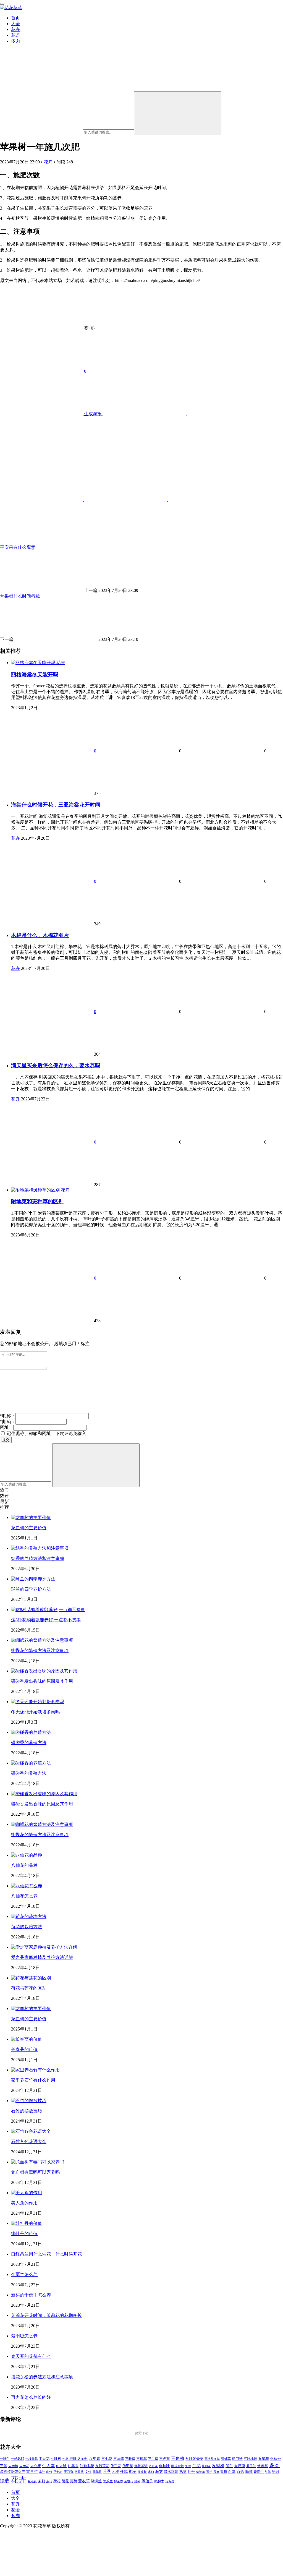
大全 (15, 24)
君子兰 (251, 2466)
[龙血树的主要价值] (31, 1517)
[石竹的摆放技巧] (29, 2101)
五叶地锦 (250, 2459)
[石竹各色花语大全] (31, 2131)
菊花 (65, 2481)
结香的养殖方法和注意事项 (38, 1558)
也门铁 (237, 2459)
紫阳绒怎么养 (24, 2336)
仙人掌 (49, 2466)
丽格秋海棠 (212, 2459)
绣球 (276, 2472)
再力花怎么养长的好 (31, 2397)
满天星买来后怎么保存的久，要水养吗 (56, 1065)
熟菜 (183, 2472)
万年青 (95, 2459)
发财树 (218, 2466)
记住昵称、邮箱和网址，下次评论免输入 (46, 1433)
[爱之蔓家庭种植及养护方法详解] (44, 1947)
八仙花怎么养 (24, 1896)
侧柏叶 (164, 2466)
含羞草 (263, 2466)
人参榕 (13, 2466)
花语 (15, 35)
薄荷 (74, 2481)
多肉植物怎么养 (13, 2472)
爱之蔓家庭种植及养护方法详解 (42, 1957)
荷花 (57, 2481)
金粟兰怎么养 (24, 2274)
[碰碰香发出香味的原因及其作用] (44, 1671)
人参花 (24, 2466)
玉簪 (216, 2472)
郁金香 (118, 2481)
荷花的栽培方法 (27, 1927)
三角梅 (178, 2458)
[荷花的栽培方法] (29, 1916)
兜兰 (188, 2466)
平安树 (58, 2472)
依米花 (153, 2466)
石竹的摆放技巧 (27, 2111)
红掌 (268, 2472)
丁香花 (44, 2459)
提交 (6, 1440)
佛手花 (116, 2466)
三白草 (153, 2459)
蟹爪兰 (108, 2481)
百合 (240, 2471)
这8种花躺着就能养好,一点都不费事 (46, 1620)
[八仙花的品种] (27, 1855)
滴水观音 (171, 2472)
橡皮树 (142, 2472)
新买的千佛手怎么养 (31, 2295)
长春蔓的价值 (24, 2049)
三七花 (107, 2459)
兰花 (196, 2466)
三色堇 (165, 2459)
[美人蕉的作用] (27, 2193)
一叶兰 (5, 2459)
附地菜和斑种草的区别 (37, 1201)
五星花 (264, 2459)
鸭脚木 (159, 2481)
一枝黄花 (32, 2459)
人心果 (36, 2466)
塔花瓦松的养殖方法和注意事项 (42, 2377)
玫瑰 (224, 2472)
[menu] (2, 4)
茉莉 (41, 2481)
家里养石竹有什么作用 (33, 2080)
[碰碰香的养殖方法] (31, 1732)
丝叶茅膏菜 (194, 2459)
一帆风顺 (18, 2459)
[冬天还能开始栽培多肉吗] (38, 1702)
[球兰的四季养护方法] (33, 1579)
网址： (7, 1427)
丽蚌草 (226, 2459)
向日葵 (240, 2466)
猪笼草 (201, 2472)
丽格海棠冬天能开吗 (35, 674)
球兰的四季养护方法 (31, 1589)
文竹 (88, 2472)
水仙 (151, 2472)
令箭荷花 (102, 2466)
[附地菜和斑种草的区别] (36, 1190)
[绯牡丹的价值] (27, 2223)
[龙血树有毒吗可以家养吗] (38, 2162)
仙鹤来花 (87, 2466)
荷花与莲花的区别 (29, 1988)
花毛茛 (32, 2481)
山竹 (49, 2472)
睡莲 (249, 2472)
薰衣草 (84, 2481)
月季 (107, 2471)
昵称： (8, 1416)
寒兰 (42, 2472)
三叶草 (130, 2459)
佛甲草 (128, 2466)
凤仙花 (206, 2466)
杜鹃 (124, 2471)
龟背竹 (170, 2481)
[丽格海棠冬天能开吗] (34, 663)
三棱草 (142, 2459)
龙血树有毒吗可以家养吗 (35, 2172)
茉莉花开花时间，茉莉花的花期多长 (46, 2315)
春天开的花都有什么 (31, 2356)
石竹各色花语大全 (29, 2142)
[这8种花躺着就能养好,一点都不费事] (48, 1610)
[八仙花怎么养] (27, 1886)
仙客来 (73, 2466)
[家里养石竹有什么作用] (35, 2070)
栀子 (133, 2471)
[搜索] (178, 113)
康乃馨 (69, 2472)
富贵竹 (32, 2471)
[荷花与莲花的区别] (31, 1978)
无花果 (97, 2472)
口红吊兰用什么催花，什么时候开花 (46, 2254)
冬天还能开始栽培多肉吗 (35, 1712)
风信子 (147, 2481)
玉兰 (209, 2472)
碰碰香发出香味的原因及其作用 (42, 1681)
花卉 (15, 29)
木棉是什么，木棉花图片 (40, 935)
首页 (15, 18)
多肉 (15, 41)
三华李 (119, 2459)
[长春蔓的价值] (27, 2039)
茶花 (49, 2481)
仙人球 (61, 2466)
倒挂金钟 (177, 2466)
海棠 (159, 2472)
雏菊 (137, 2481)
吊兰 (229, 2466)
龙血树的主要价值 (29, 1528)
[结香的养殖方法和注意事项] (40, 1548)
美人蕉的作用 (24, 2203)
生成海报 (93, 414)
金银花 (129, 2481)
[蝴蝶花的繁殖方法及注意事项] (42, 1640)
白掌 (232, 2472)
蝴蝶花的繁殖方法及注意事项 (40, 1650)
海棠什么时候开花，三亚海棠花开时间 (56, 805)
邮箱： (8, 1422)
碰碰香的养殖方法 (29, 1743)
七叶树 (56, 2459)
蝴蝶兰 (96, 2481)
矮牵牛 (259, 2472)
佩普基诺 (141, 2466)
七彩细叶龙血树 (75, 2459)
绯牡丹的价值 (24, 2234)
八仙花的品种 (24, 1865)
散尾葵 (79, 2472)
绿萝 (5, 2481)
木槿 (116, 2472)
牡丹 (191, 2472)
